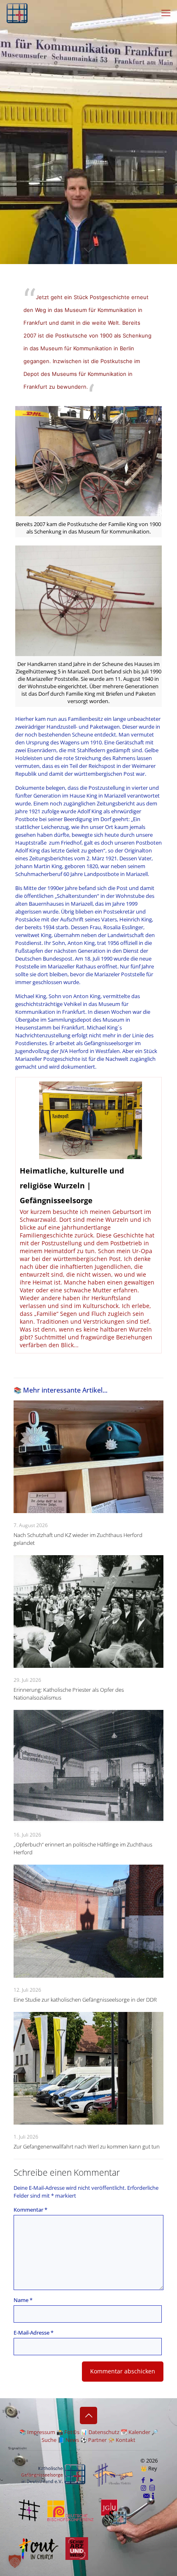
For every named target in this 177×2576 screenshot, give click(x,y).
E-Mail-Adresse (34, 2333)
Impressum (41, 2432)
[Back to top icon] (88, 2415)
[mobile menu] (166, 12)
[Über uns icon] (153, 2496)
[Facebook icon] (143, 2480)
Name (23, 2300)
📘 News (68, 2440)
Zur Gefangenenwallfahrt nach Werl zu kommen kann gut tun (87, 2146)
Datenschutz (104, 2432)
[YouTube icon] (152, 2480)
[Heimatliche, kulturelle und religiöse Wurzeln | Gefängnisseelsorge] (89, 1215)
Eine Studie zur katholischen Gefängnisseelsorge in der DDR (85, 2000)
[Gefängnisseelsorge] (17, 12)
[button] (15, 2561)
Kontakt (126, 2440)
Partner (97, 2440)
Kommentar (30, 2210)
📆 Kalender (135, 2432)
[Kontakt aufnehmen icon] (146, 2496)
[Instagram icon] (143, 2488)
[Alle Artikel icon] (152, 2488)
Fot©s (72, 2432)
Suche (49, 2440)
